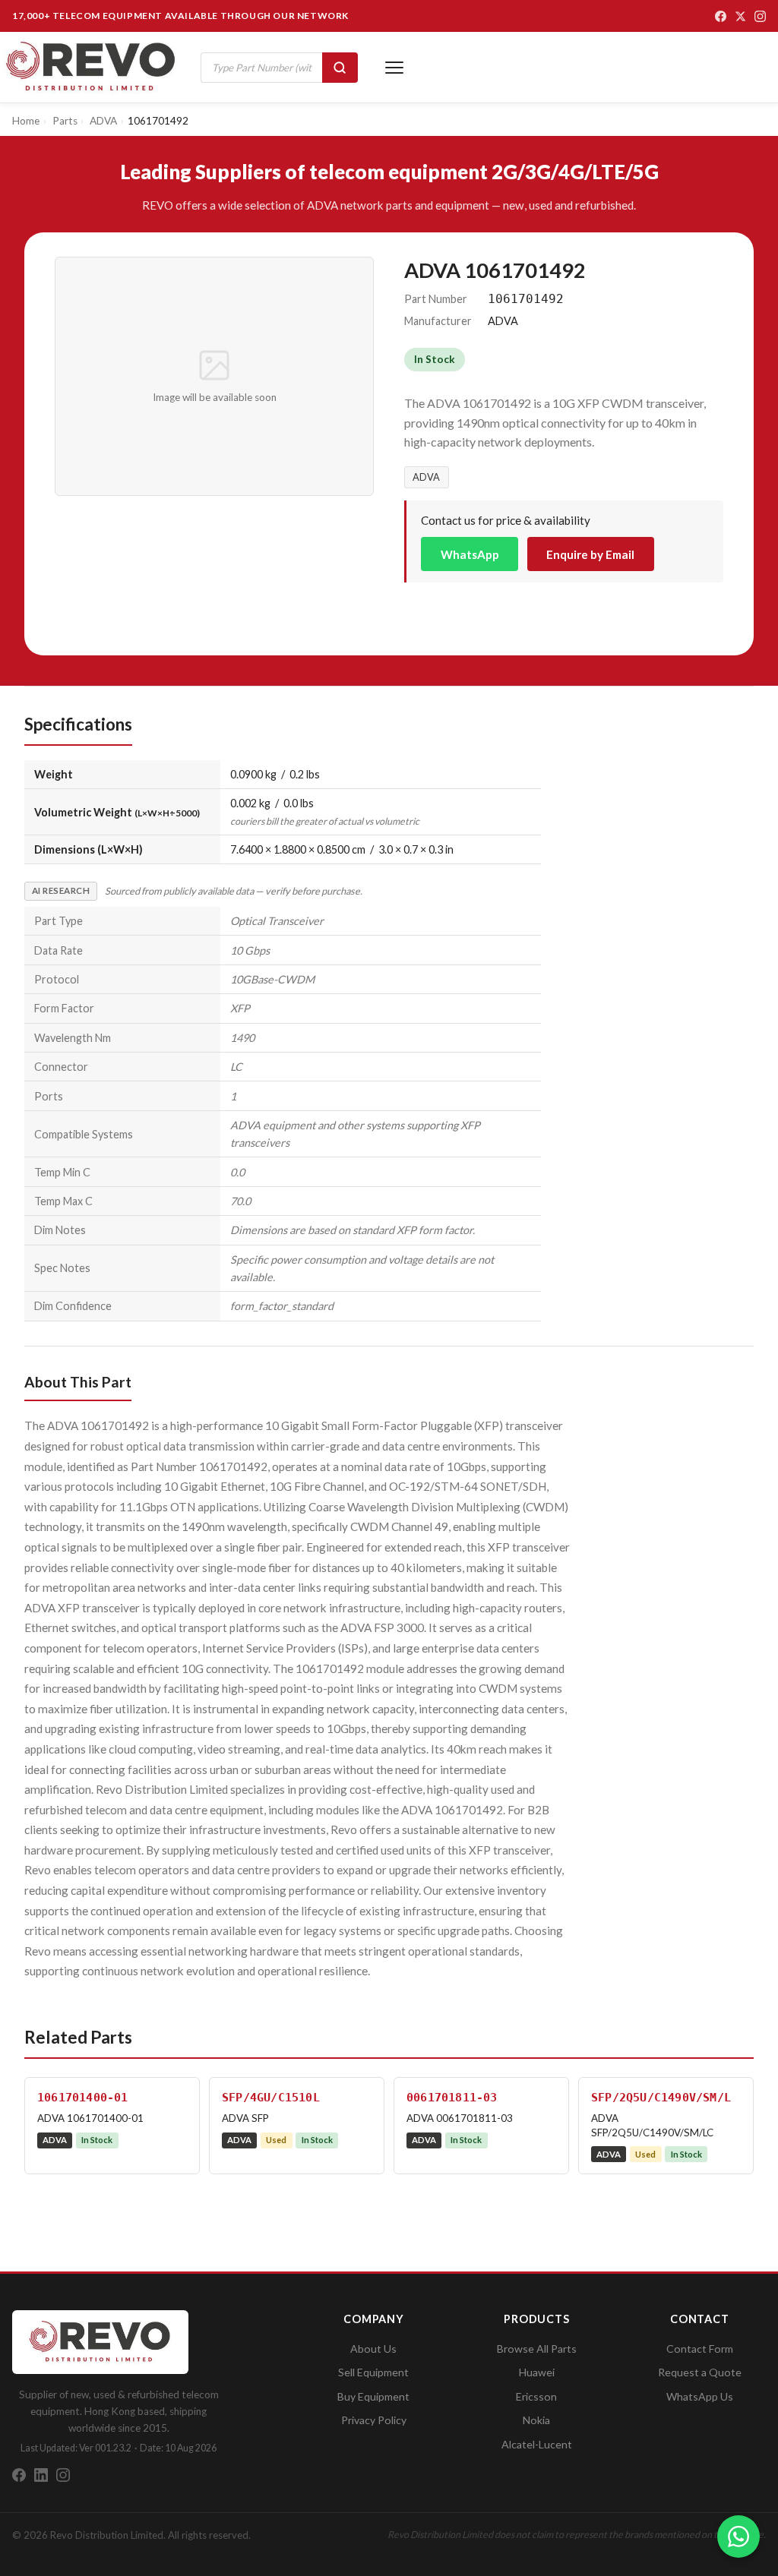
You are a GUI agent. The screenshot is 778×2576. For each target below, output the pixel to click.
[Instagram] (760, 16)
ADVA (426, 477)
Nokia (536, 2420)
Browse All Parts (537, 2349)
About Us (373, 2349)
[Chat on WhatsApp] (738, 2537)
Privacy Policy (374, 2420)
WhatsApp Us (700, 2396)
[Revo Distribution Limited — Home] (91, 67)
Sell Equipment (373, 2372)
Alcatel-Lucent (537, 2444)
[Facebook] (721, 16)
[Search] (340, 68)
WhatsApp (470, 554)
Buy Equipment (373, 2396)
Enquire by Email (590, 554)
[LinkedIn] (41, 2475)
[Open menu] (394, 68)
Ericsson (536, 2396)
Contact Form (700, 2349)
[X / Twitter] (740, 16)
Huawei (537, 2372)
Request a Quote (700, 2372)
